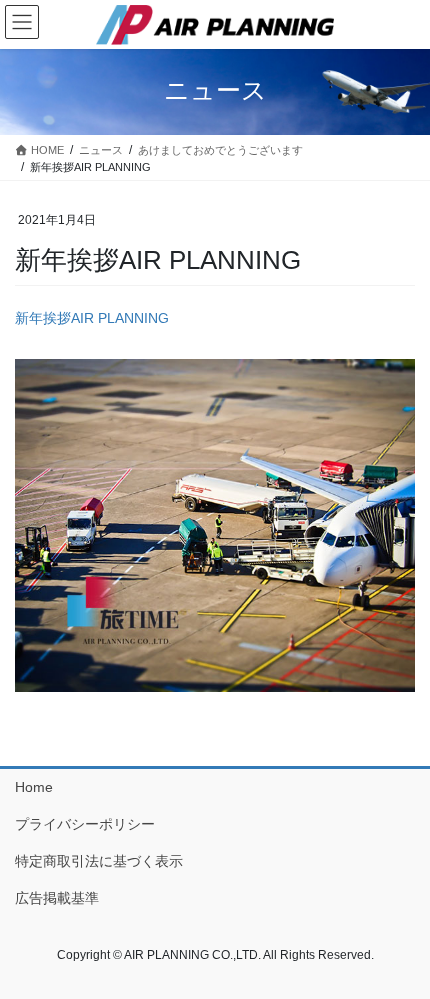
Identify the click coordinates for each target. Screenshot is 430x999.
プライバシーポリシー (85, 824)
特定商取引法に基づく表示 (99, 861)
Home (34, 787)
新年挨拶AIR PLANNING (92, 318)
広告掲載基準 (57, 898)
